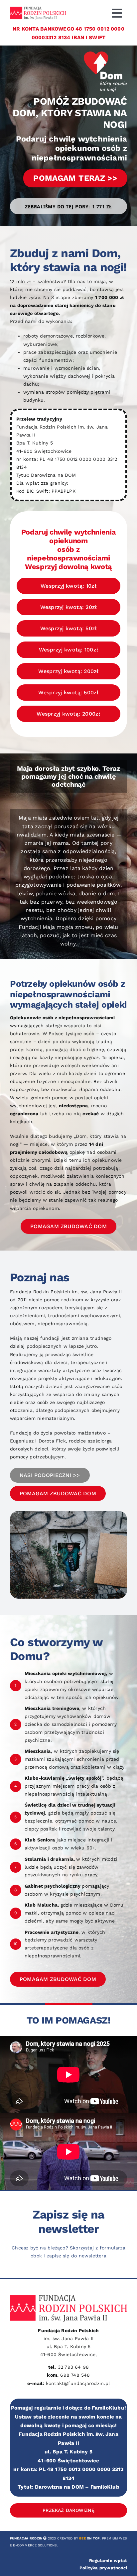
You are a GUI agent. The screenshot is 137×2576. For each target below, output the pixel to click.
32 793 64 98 (73, 2367)
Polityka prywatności (103, 2568)
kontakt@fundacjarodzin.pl (78, 2383)
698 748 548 (75, 2375)
